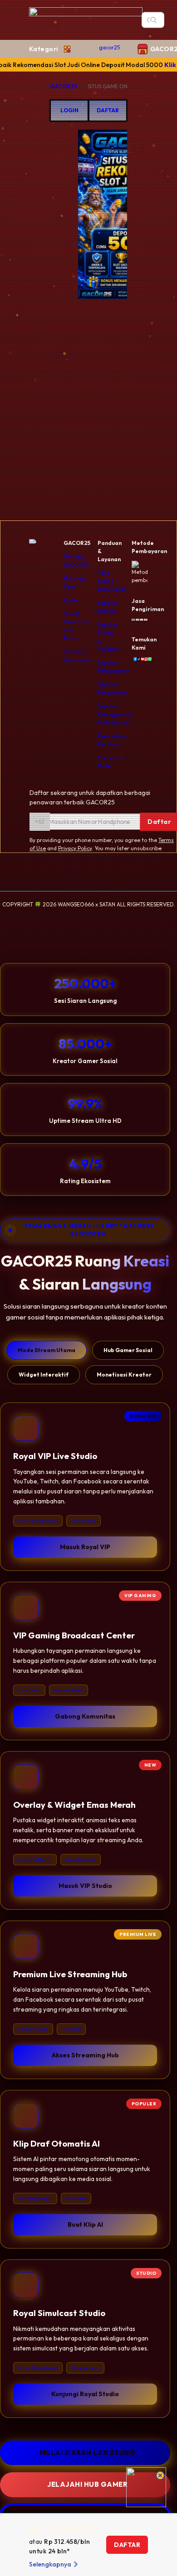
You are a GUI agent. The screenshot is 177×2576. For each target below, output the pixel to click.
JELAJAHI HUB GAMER (87, 2484)
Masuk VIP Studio (85, 1886)
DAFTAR (108, 110)
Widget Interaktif (44, 1375)
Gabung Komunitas (85, 1716)
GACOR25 (63, 86)
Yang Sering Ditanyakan (112, 581)
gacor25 (109, 47)
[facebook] (133, 659)
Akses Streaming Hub (85, 2055)
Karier (71, 600)
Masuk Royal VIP (85, 1547)
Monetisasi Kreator (124, 1375)
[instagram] (144, 659)
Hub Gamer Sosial (128, 1350)
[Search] (153, 20)
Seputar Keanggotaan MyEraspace (115, 714)
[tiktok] (137, 659)
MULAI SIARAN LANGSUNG (88, 2453)
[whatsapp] (148, 659)
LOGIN (69, 110)
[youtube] (141, 659)
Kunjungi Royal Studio (85, 2394)
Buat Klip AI (85, 2225)
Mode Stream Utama (47, 1350)
